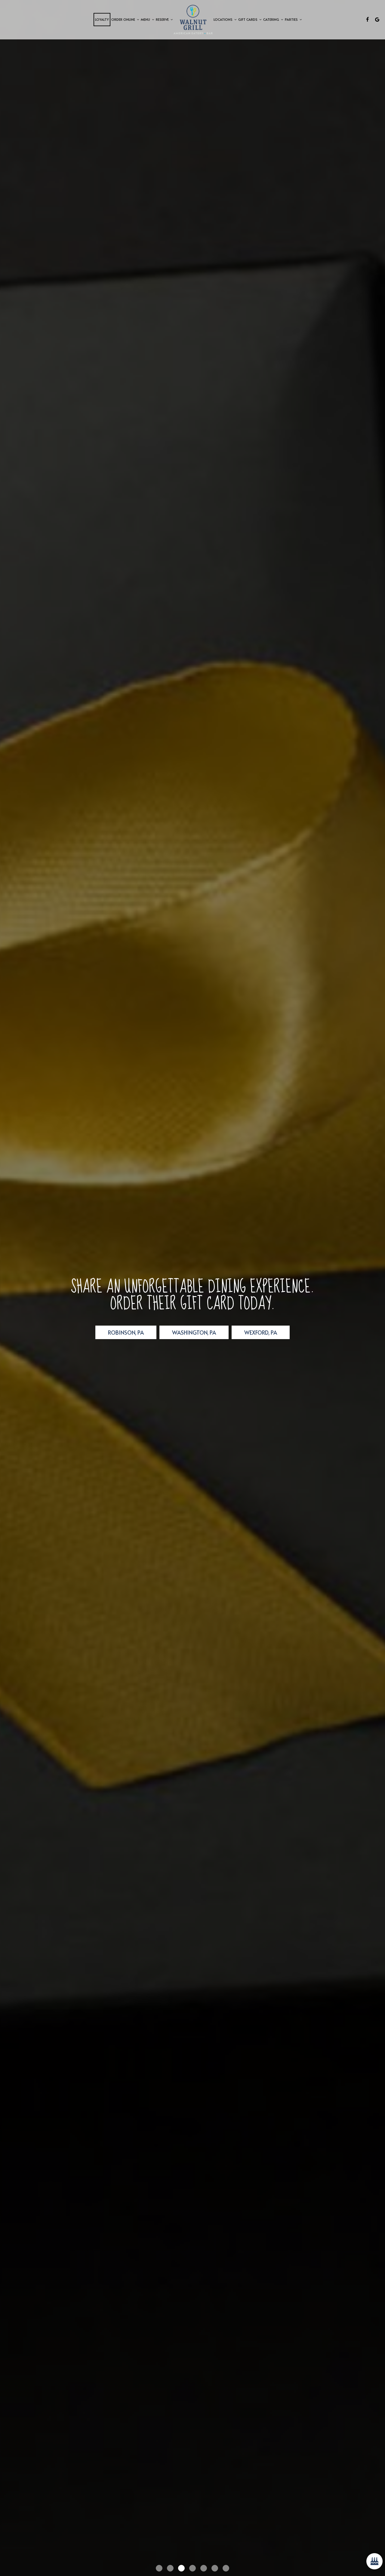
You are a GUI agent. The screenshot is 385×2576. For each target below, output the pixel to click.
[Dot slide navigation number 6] (215, 2568)
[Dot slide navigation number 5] (204, 2568)
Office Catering (157, 1324)
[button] (14, 2559)
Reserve (163, 19)
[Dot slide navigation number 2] (170, 2568)
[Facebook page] (368, 20)
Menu (146, 19)
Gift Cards (248, 19)
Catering (272, 19)
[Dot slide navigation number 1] (159, 2568)
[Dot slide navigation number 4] (192, 2568)
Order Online (124, 19)
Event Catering (228, 1324)
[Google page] (377, 20)
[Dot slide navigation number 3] (181, 2568)
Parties (292, 19)
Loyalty (102, 19)
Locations (223, 19)
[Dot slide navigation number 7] (226, 2568)
